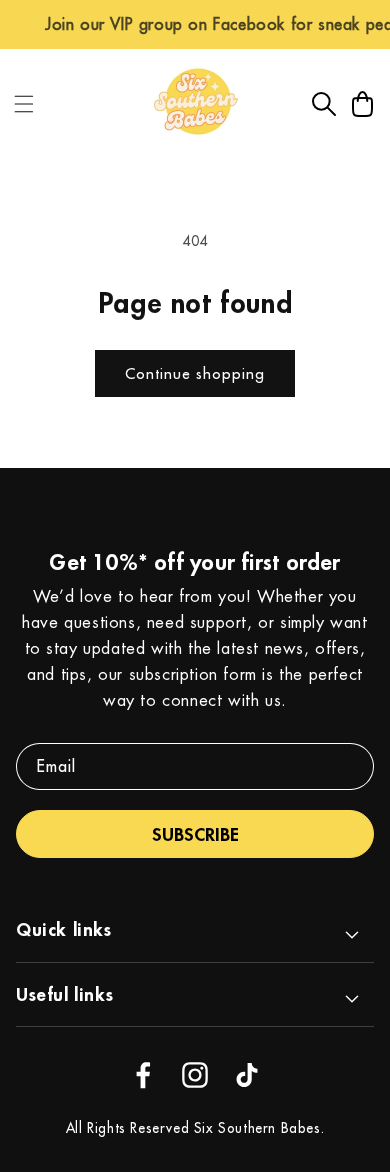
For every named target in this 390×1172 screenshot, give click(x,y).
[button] (24, 104)
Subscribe (195, 834)
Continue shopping (195, 373)
